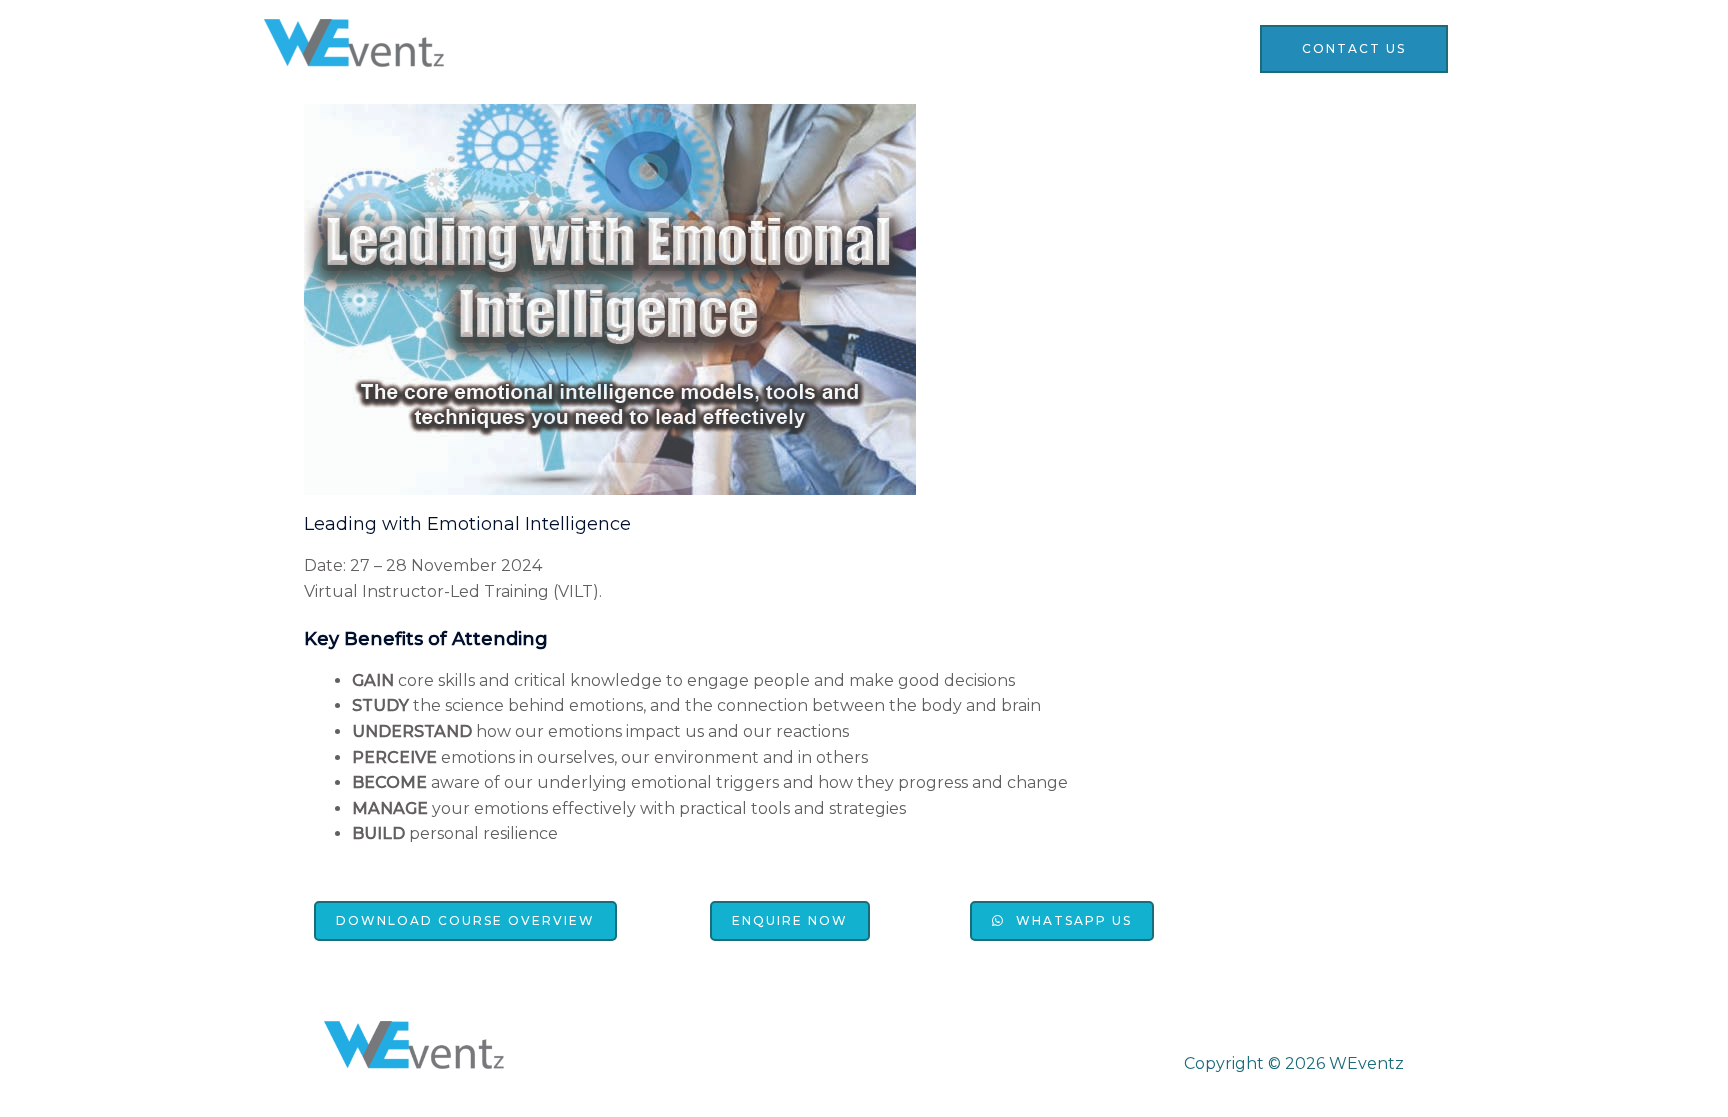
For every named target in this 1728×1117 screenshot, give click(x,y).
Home (790, 47)
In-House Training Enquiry (1122, 47)
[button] (465, 921)
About (872, 47)
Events (957, 47)
